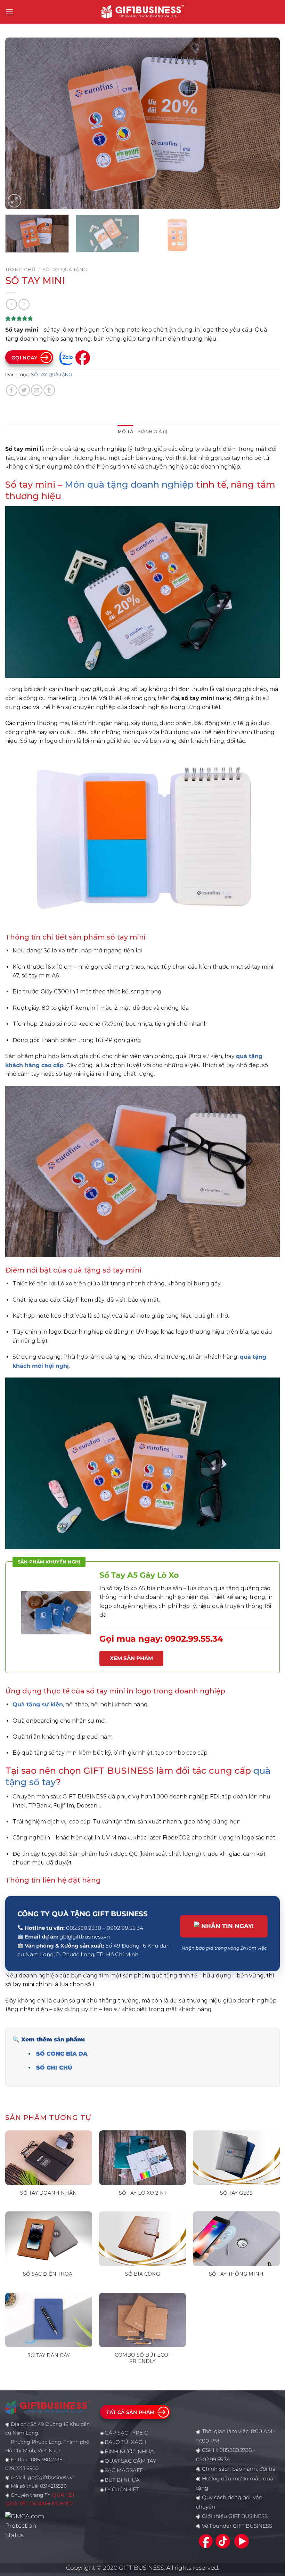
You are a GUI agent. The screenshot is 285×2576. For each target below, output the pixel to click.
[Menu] (9, 12)
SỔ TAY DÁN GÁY (49, 2355)
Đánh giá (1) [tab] (153, 432)
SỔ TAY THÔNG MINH (236, 2274)
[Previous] (19, 124)
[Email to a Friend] (37, 390)
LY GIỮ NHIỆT (122, 2489)
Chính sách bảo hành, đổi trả (239, 2469)
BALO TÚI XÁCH (125, 2442)
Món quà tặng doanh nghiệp (129, 484)
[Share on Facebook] (12, 390)
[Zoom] (14, 201)
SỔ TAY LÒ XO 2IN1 (142, 2193)
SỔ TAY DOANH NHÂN (48, 2193)
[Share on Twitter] (24, 390)
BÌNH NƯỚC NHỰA (129, 2452)
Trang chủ (20, 269)
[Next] (266, 124)
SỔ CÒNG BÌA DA (62, 2054)
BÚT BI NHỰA (122, 2480)
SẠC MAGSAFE (124, 2470)
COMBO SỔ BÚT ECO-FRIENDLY (142, 2358)
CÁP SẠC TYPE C (126, 2433)
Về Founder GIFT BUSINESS (237, 2526)
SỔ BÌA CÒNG (142, 2274)
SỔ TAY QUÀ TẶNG (65, 269)
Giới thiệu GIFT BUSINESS (235, 2516)
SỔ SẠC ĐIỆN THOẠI (48, 2274)
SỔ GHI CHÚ (54, 2068)
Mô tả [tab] (125, 432)
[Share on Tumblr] (49, 390)
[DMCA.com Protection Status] (27, 2525)
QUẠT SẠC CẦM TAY (130, 2461)
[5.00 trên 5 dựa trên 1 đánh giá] (142, 318)
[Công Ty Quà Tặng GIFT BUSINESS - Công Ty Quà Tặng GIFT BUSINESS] (142, 12)
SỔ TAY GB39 (236, 2193)
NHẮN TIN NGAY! (227, 1926)
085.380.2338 (235, 2450)
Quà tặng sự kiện (38, 1704)
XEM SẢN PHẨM (131, 1658)
